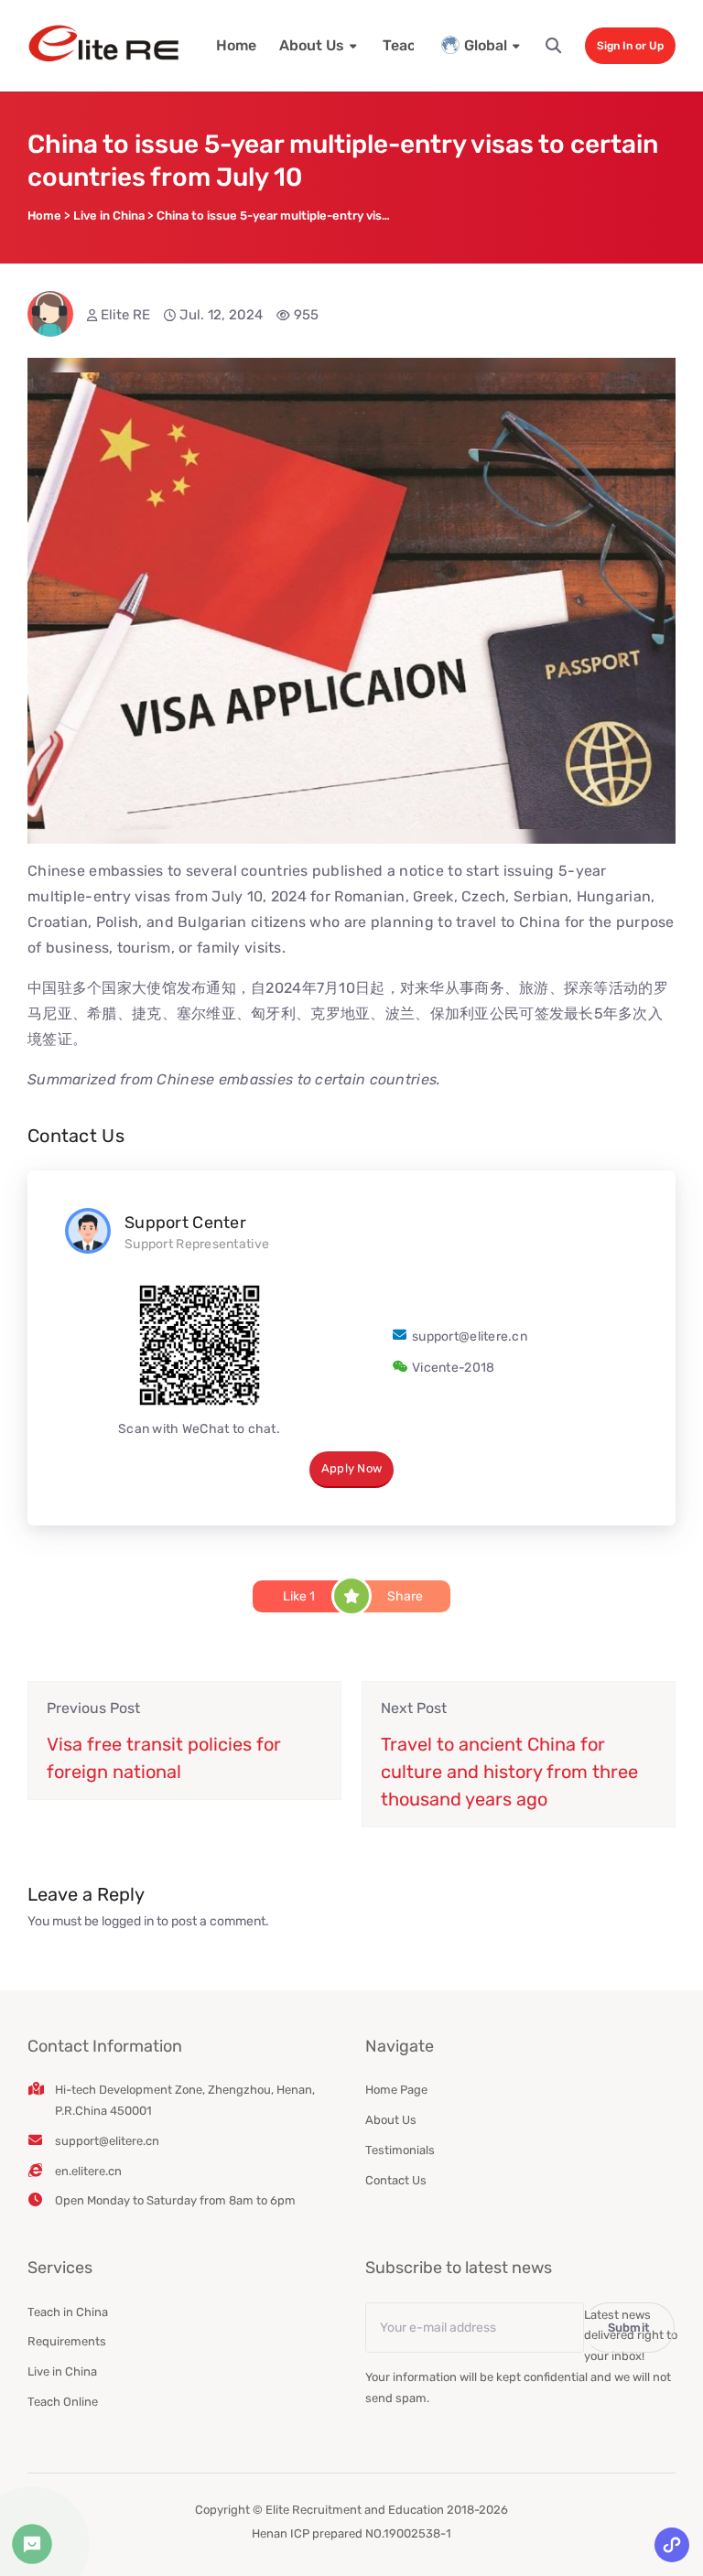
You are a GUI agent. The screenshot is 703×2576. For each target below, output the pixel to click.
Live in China (62, 2371)
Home (236, 45)
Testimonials (400, 2150)
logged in (128, 1921)
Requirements (67, 2341)
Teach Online (63, 2402)
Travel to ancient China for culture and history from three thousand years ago (509, 1772)
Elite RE (125, 315)
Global (486, 45)
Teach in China (68, 2312)
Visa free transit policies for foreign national (164, 1758)
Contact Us (396, 2180)
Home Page (396, 2090)
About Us (312, 45)
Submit (629, 2328)
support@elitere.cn (470, 1337)
